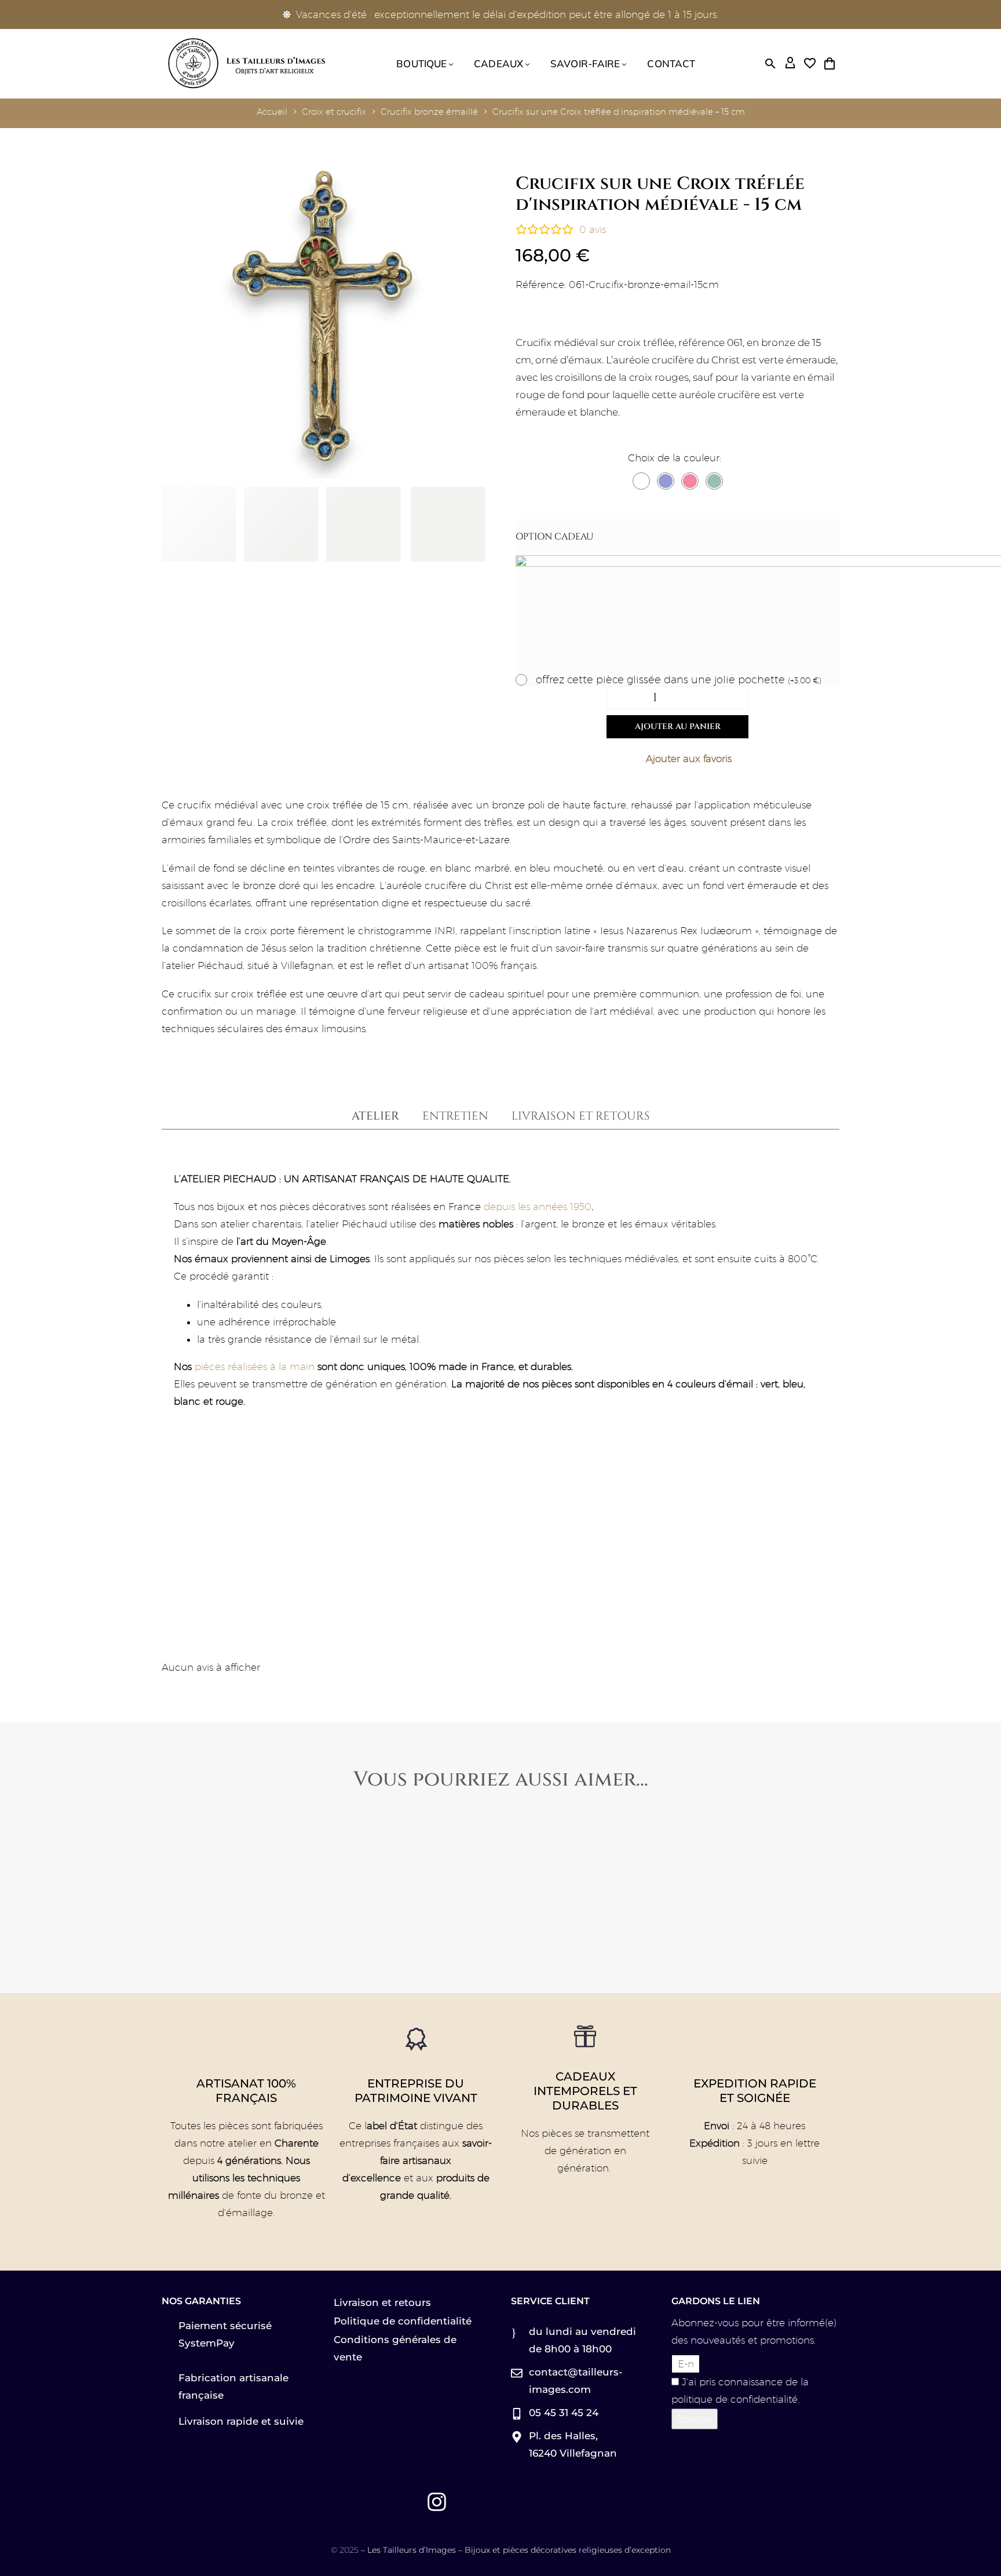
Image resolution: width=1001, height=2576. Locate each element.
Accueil (272, 112)
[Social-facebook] (372, 2502)
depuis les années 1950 (538, 1207)
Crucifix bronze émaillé (429, 112)
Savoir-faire (585, 63)
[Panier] (830, 64)
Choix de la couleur (674, 458)
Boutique (421, 63)
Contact (671, 63)
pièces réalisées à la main (255, 1367)
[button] (770, 64)
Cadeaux (498, 63)
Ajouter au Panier (678, 726)
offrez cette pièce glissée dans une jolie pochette (679, 680)
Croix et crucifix (334, 112)
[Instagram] (437, 2502)
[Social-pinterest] (404, 2502)
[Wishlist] (810, 64)
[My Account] (790, 64)
